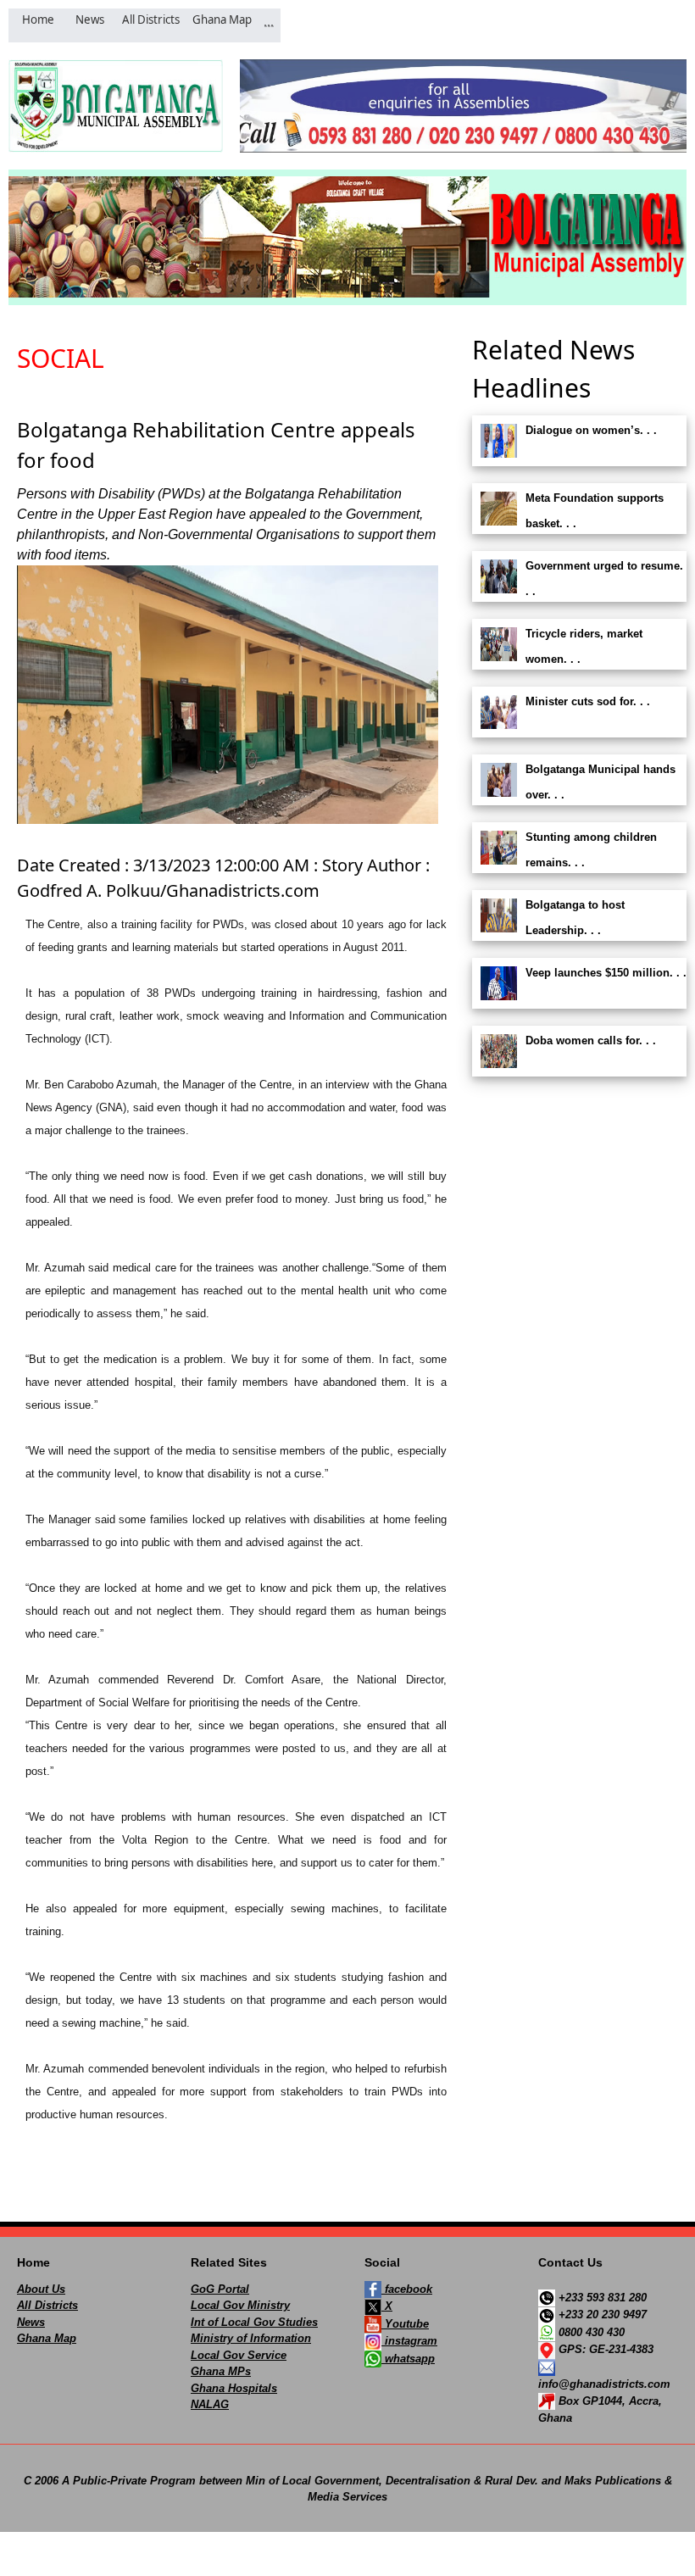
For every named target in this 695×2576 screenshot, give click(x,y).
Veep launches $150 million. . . (606, 973)
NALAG (210, 2404)
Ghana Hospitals (234, 2388)
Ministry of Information (251, 2338)
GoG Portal (220, 2289)
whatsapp (408, 2359)
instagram (409, 2341)
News (31, 2322)
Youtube (405, 2324)
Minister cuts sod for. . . (588, 701)
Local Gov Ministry (240, 2305)
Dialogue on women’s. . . (591, 430)
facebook (407, 2289)
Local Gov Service (239, 2355)
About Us (41, 2289)
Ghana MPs (221, 2371)
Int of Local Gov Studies (254, 2322)
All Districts (47, 2305)
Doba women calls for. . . (591, 1040)
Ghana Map (47, 2338)
